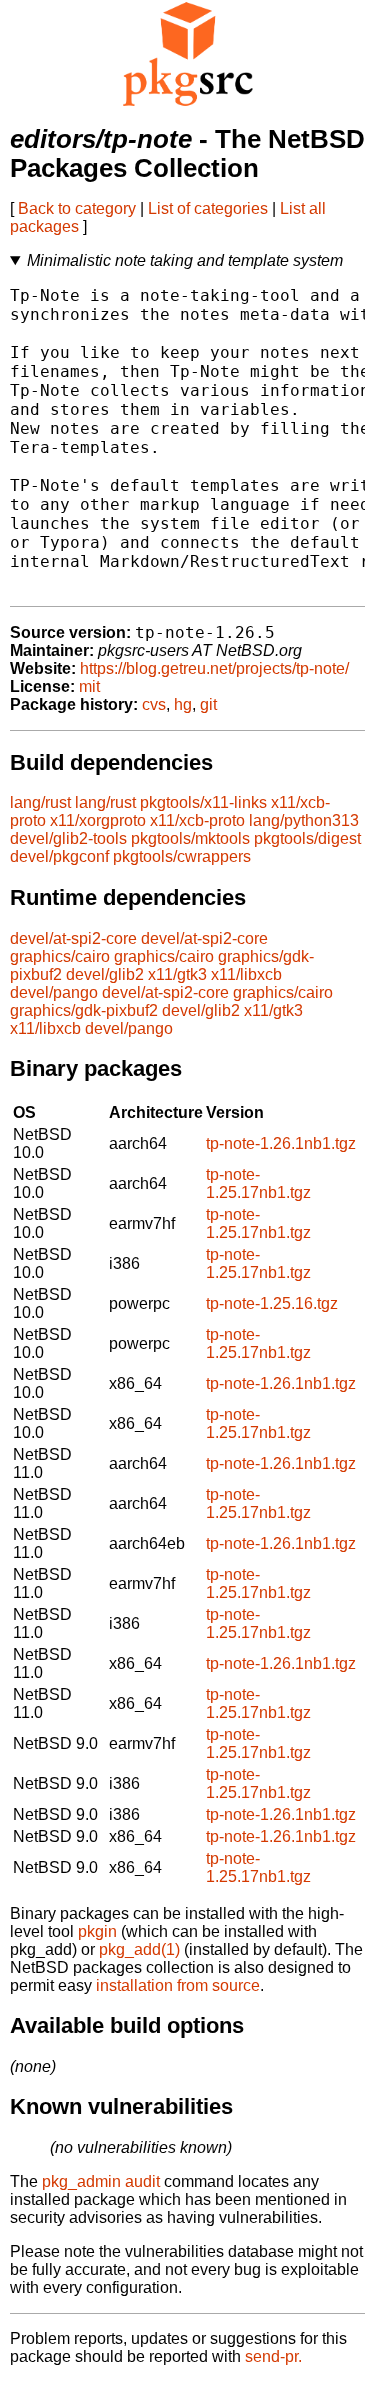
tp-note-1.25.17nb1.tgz (258, 1183)
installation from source (178, 1985)
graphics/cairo (60, 956)
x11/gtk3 (177, 974)
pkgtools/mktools (190, 838)
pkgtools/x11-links (203, 802)
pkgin (97, 1931)
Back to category (77, 208)
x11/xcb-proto (197, 820)
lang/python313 (304, 820)
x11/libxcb (246, 974)
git (208, 704)
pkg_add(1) (139, 1949)
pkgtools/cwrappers (182, 856)
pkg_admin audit (101, 2181)
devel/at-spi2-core (73, 938)
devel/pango (54, 992)
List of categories (208, 208)
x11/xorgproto (98, 820)
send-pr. (273, 2356)
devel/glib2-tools (68, 838)
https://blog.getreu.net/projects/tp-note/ (214, 668)
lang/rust (40, 802)
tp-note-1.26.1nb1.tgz (281, 1143)
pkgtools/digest (307, 838)
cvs (154, 704)
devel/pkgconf (59, 856)
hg (183, 704)
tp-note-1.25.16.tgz (272, 1303)
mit (89, 686)
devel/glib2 (105, 974)
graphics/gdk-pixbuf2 (84, 1010)
